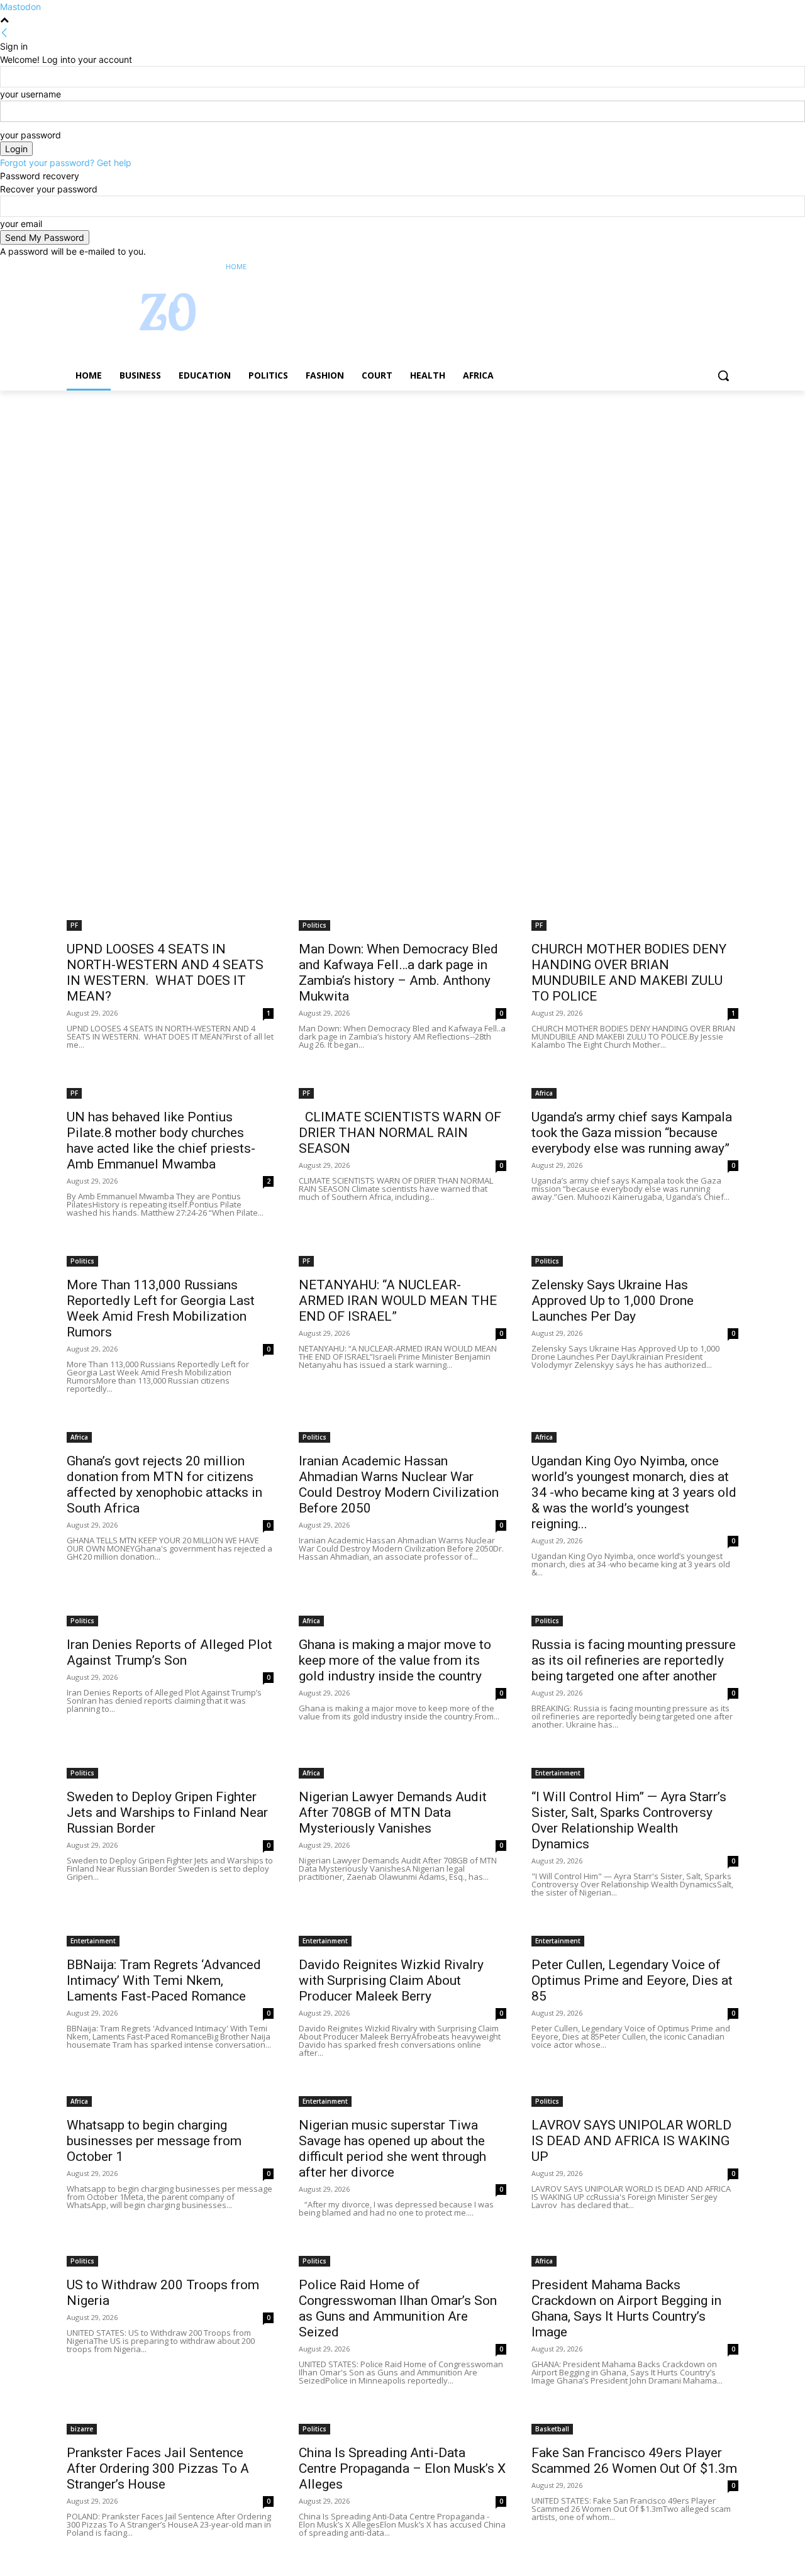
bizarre (82, 2429)
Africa (544, 1093)
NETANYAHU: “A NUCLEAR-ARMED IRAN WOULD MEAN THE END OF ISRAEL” (398, 1301)
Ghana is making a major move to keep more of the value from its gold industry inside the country (395, 1660)
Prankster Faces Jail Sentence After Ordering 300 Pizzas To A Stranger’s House (158, 2468)
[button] (723, 375)
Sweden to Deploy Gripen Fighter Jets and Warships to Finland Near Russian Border (167, 1813)
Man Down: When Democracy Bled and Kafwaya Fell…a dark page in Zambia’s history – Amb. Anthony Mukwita (398, 973)
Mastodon (20, 7)
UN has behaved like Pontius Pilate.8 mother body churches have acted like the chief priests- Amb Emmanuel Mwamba (161, 1141)
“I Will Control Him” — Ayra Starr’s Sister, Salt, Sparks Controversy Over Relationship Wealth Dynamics (629, 1820)
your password (31, 135)
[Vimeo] (713, 267)
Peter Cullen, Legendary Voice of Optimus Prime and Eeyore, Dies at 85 (632, 1980)
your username (31, 94)
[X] (697, 267)
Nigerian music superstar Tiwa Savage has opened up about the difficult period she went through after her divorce (392, 2149)
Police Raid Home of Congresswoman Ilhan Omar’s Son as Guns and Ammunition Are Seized (398, 2308)
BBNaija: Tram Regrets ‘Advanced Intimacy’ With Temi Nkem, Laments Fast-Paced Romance (164, 1980)
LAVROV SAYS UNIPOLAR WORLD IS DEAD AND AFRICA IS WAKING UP (631, 2141)
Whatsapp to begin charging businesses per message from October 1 (154, 2141)
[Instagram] (679, 267)
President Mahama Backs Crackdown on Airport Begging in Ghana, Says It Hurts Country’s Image (626, 2308)
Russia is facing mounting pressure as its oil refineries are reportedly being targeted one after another (634, 1660)
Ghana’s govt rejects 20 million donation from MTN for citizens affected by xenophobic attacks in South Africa (164, 1485)
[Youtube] (731, 267)
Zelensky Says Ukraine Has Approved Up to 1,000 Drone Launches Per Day (613, 1301)
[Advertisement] (377, 484)
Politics (314, 925)
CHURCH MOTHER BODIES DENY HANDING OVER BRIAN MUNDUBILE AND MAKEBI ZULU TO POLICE (629, 973)
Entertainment (558, 1773)
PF (74, 925)
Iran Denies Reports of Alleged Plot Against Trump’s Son (169, 1652)
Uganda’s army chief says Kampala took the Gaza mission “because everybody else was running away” (632, 1133)
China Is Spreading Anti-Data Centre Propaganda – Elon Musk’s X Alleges (402, 2468)
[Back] (4, 33)
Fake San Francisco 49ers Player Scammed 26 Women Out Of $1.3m (634, 2461)
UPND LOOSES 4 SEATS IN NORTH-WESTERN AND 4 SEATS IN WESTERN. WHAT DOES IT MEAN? (165, 973)
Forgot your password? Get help (66, 163)
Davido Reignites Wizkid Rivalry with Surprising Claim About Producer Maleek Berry (391, 1980)
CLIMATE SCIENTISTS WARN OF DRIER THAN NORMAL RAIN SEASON (400, 1133)
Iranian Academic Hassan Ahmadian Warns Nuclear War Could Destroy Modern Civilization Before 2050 (399, 1485)
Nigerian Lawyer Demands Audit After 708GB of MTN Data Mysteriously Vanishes (393, 1813)
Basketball (552, 2429)
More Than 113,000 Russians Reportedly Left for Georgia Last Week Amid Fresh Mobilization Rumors (161, 1308)
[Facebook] (661, 267)
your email (21, 224)
